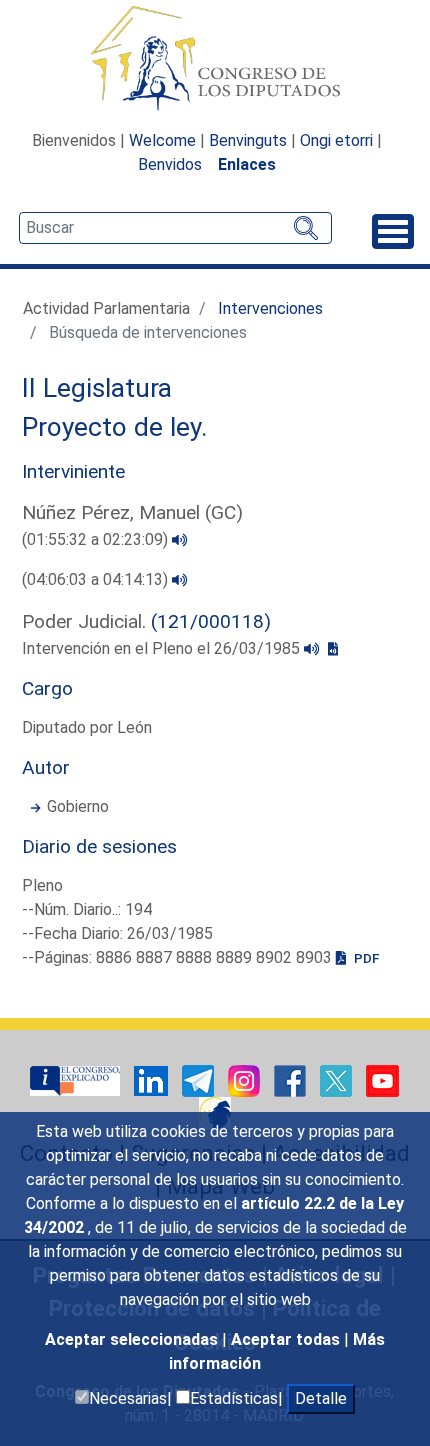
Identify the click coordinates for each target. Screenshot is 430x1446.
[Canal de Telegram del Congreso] (200, 1079)
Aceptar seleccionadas (133, 1339)
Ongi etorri (336, 140)
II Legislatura (97, 388)
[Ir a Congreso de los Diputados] (215, 58)
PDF (365, 958)
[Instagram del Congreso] (246, 1079)
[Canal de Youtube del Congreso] (382, 1079)
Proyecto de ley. (115, 427)
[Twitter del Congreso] (338, 1079)
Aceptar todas (287, 1339)
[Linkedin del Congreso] (153, 1079)
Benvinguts (248, 140)
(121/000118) (211, 621)
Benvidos (170, 164)
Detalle (321, 1398)
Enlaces (247, 164)
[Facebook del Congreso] (292, 1079)
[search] (175, 228)
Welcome (162, 140)
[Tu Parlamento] (77, 1079)
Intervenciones (270, 308)
